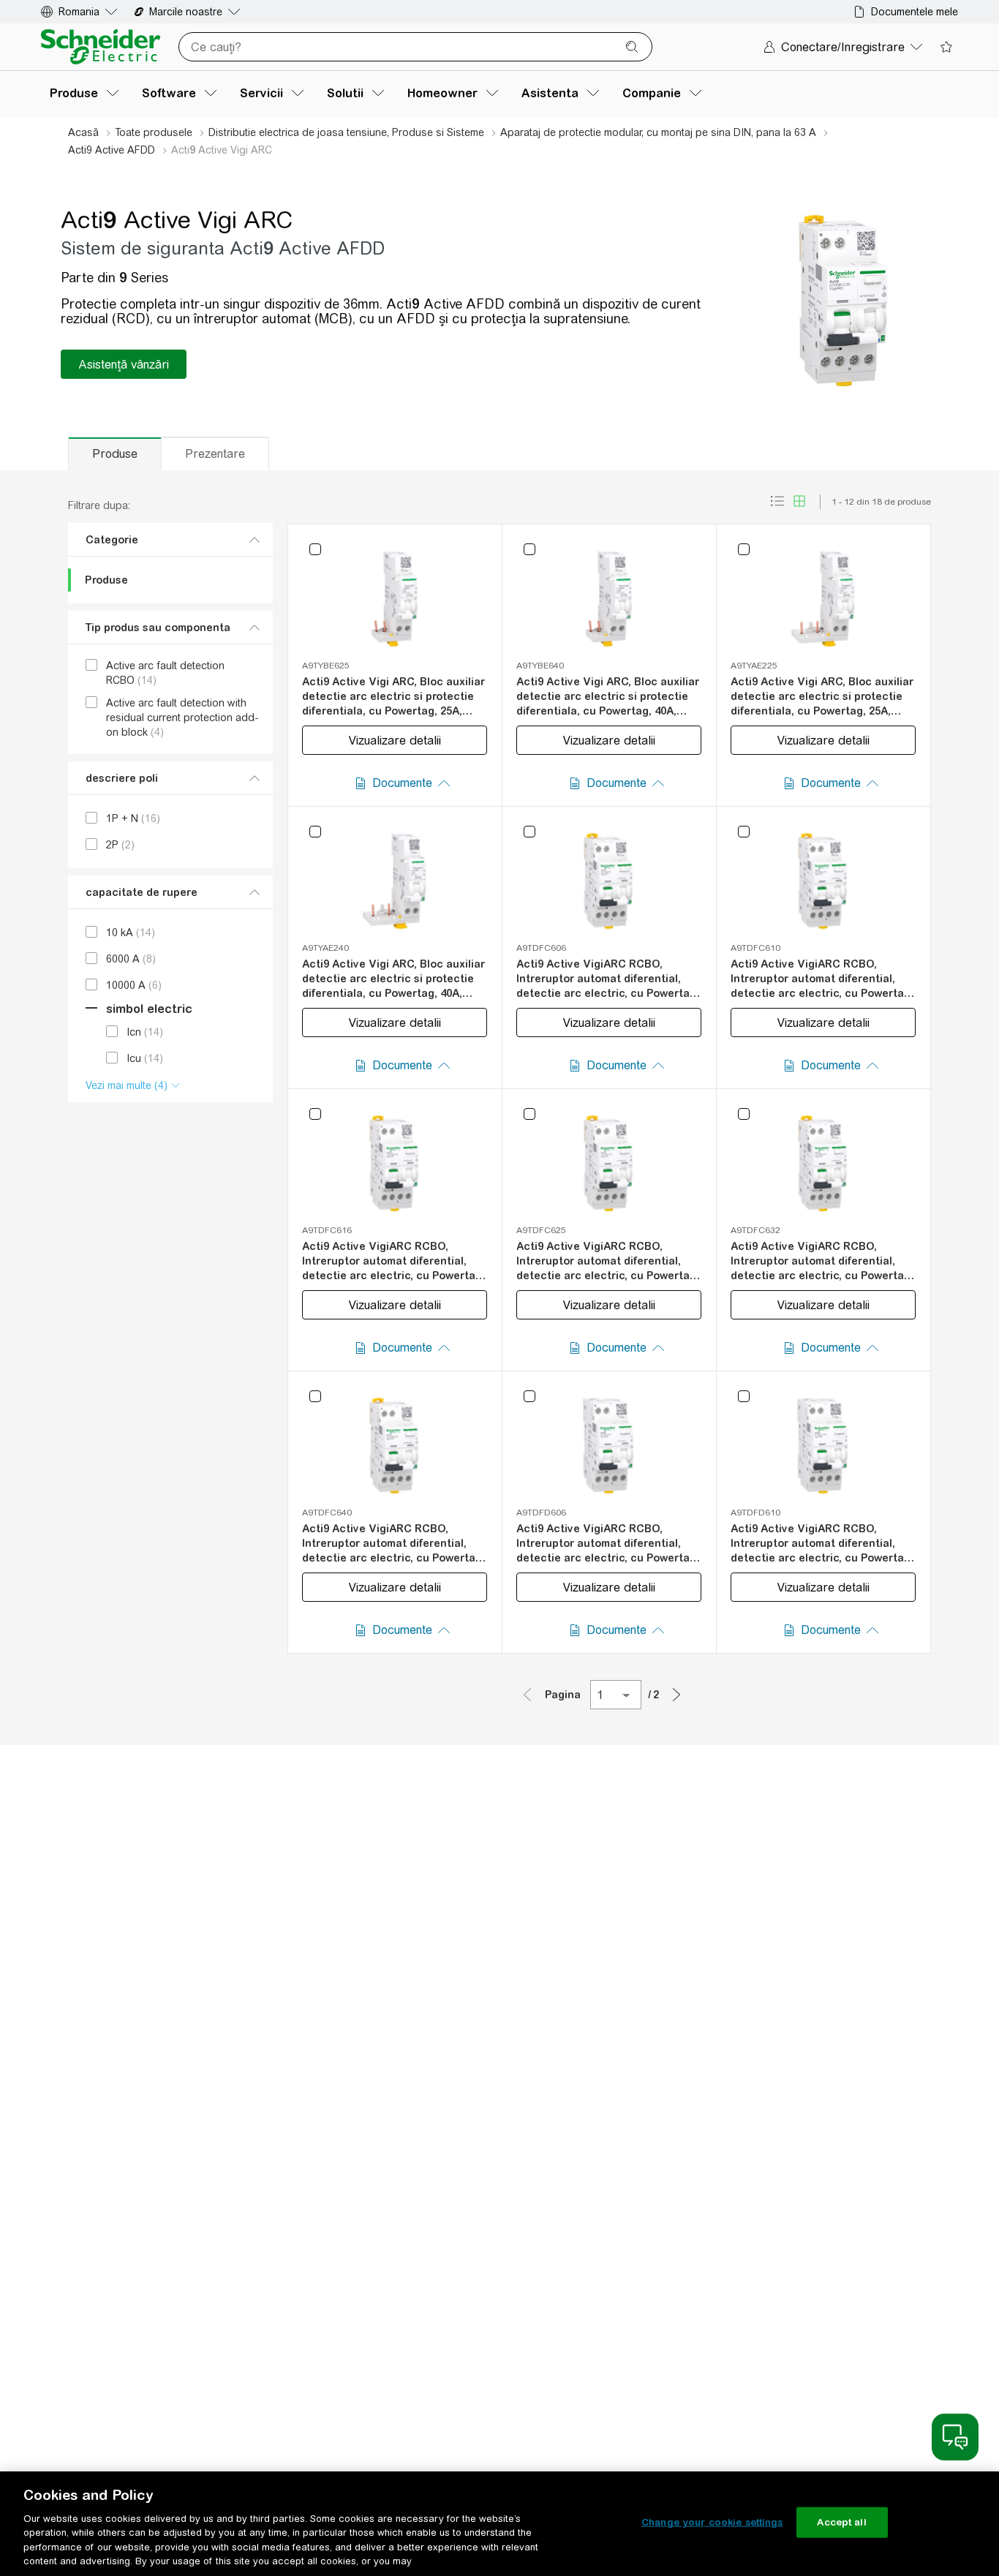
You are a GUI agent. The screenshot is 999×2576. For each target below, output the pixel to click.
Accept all (841, 2522)
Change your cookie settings (712, 2522)
